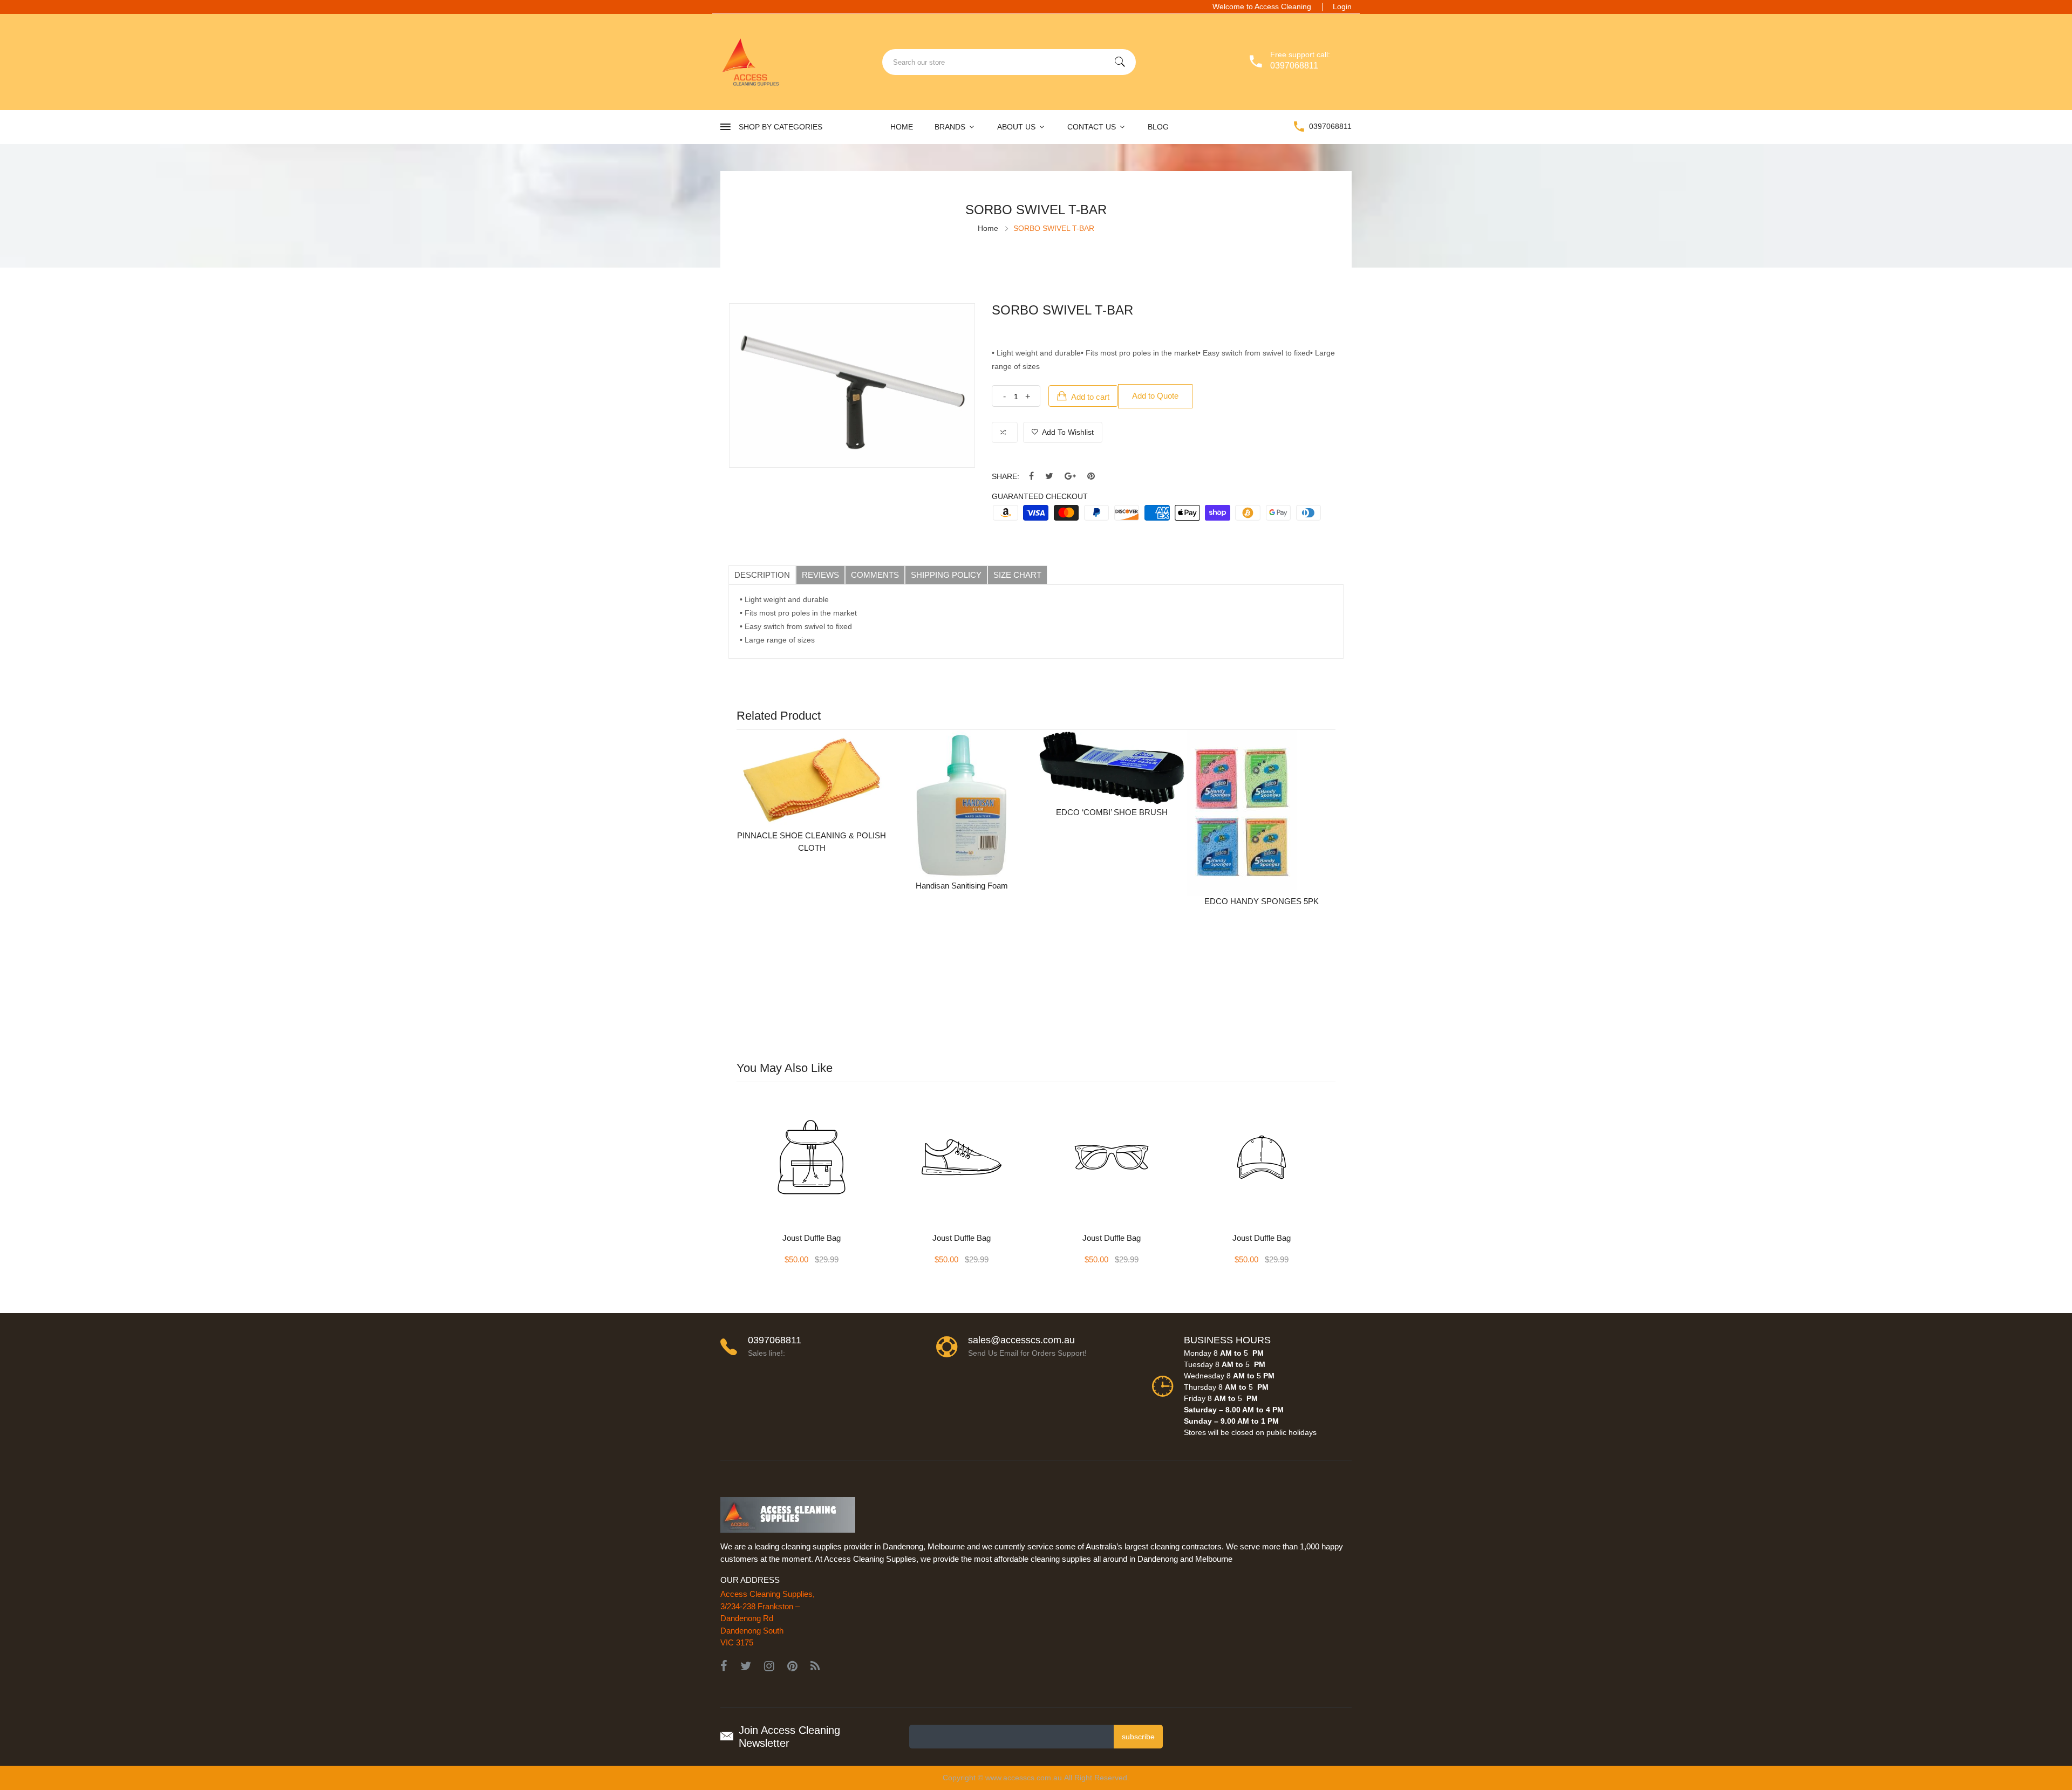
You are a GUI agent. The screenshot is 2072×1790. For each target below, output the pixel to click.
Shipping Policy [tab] (946, 575)
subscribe (1138, 1737)
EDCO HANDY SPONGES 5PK (1262, 901)
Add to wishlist (1067, 432)
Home (902, 127)
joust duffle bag (812, 1238)
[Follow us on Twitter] (1049, 477)
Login (1342, 6)
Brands (951, 127)
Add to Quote (1155, 396)
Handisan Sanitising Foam (962, 886)
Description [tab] (762, 575)
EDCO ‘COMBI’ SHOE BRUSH (1112, 812)
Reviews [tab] (820, 575)
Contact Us (1093, 127)
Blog (1158, 127)
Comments (875, 575)
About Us (1017, 127)
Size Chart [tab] (1017, 575)
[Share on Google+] (1070, 477)
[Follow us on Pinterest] (1091, 477)
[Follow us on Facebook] (1031, 477)
